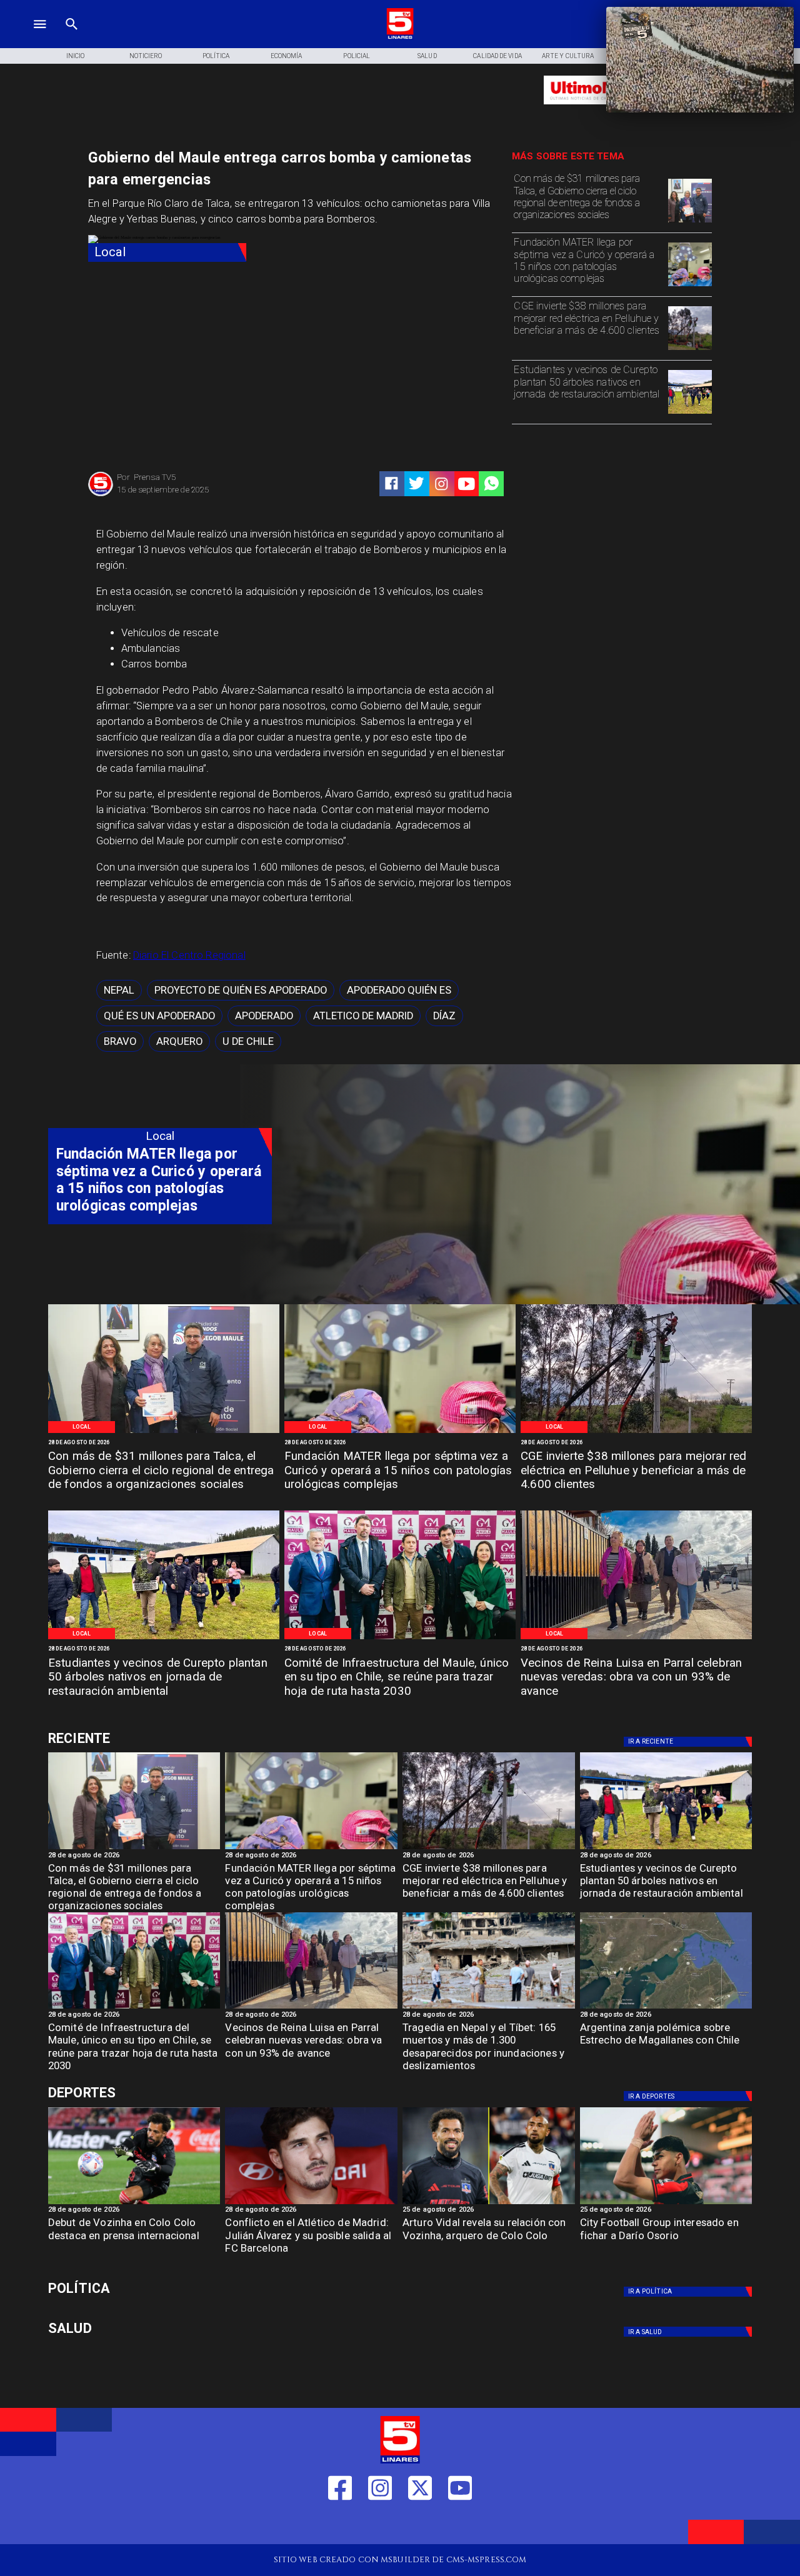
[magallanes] (666, 2008)
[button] (119, 990)
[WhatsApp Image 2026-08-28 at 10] (636, 1639)
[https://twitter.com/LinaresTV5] (420, 2525)
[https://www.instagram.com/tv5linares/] (442, 484)
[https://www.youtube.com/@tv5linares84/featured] (467, 484)
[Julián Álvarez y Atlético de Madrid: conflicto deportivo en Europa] (311, 2204)
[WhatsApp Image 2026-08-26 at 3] (690, 413)
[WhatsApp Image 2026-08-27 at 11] (690, 349)
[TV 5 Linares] (72, 37)
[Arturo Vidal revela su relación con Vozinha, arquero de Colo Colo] (489, 2204)
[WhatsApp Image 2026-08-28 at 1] (690, 222)
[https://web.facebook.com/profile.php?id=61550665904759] (340, 2525)
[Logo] (400, 37)
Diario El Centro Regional (189, 955)
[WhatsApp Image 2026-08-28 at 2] (400, 1639)
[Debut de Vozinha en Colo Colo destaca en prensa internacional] (134, 2204)
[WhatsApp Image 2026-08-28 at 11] (690, 286)
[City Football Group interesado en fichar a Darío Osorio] (666, 2204)
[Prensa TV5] (101, 495)
